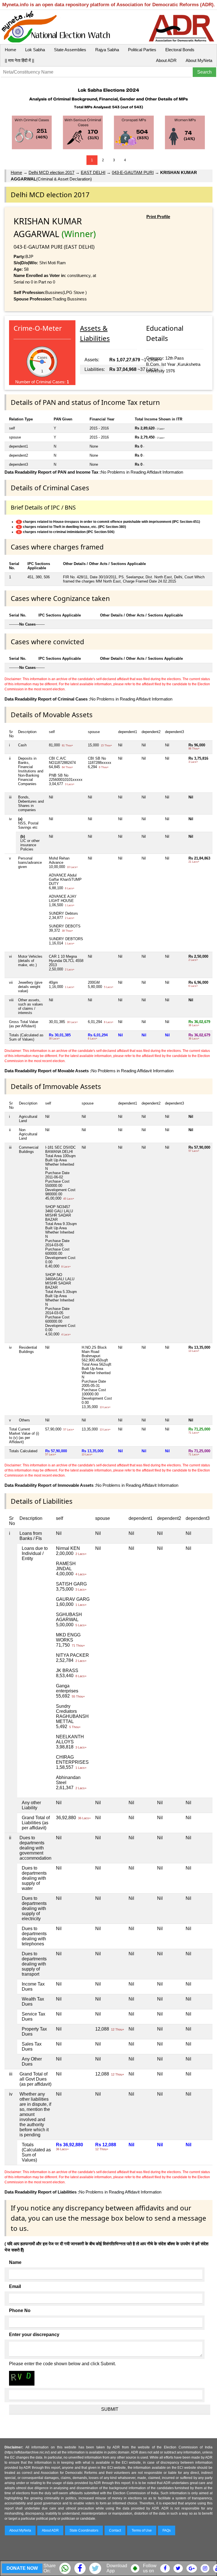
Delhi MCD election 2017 (51, 172)
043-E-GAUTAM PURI (133, 172)
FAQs (167, 2530)
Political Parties (142, 50)
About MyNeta (199, 60)
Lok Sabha (35, 50)
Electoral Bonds (180, 50)
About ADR (166, 60)
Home (10, 50)
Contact (115, 2530)
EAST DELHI (93, 172)
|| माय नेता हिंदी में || (19, 60)
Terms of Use (142, 2530)
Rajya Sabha (107, 50)
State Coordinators (84, 2530)
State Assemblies (70, 50)
